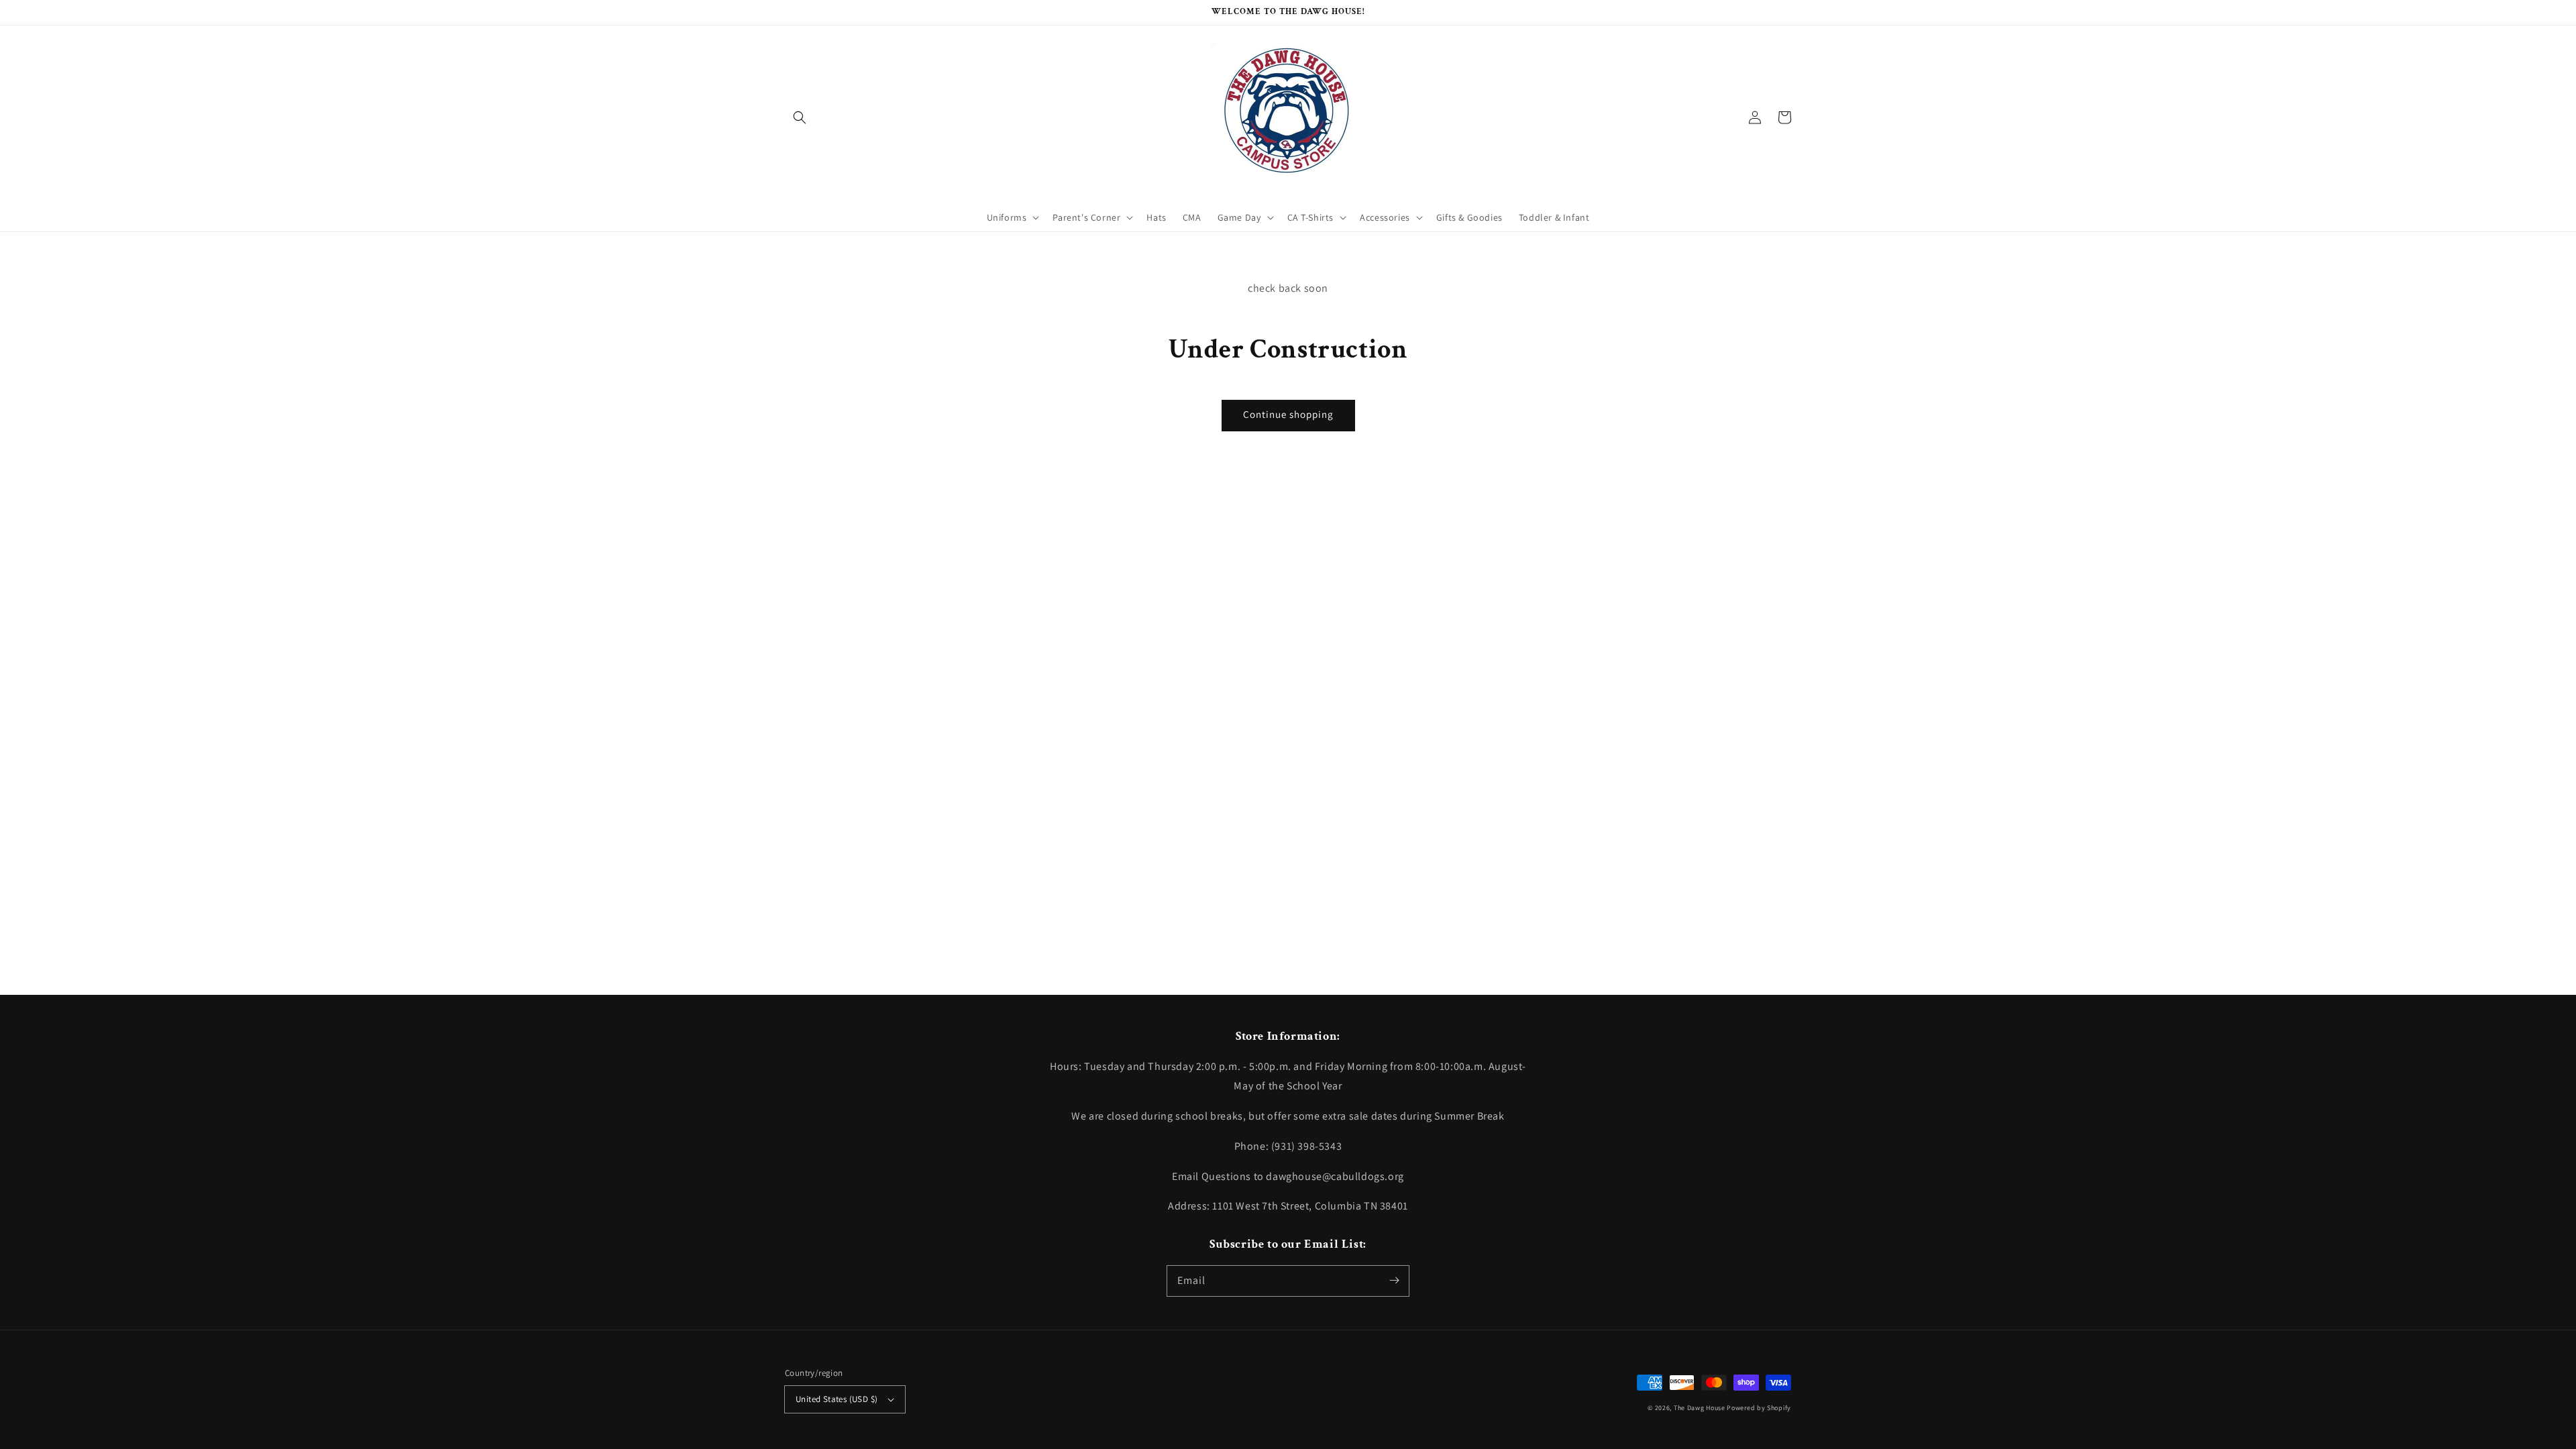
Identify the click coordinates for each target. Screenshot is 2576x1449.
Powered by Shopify (1759, 1408)
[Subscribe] (1394, 1281)
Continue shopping (1288, 414)
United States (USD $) (837, 1399)
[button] (800, 117)
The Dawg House (1700, 1408)
